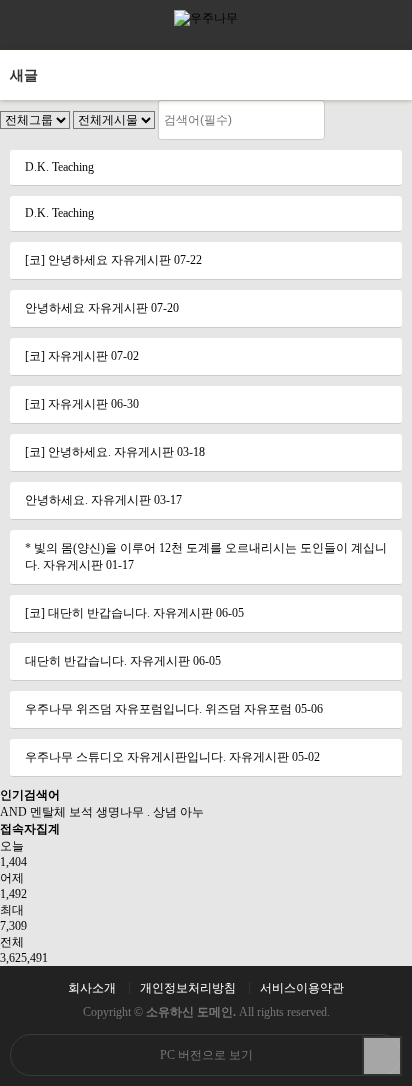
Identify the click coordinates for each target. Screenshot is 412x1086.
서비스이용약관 (302, 988)
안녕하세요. (56, 500)
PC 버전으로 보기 (206, 1055)
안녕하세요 (55, 308)
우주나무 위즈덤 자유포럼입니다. (113, 709)
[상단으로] (382, 1056)
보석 (81, 812)
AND (13, 812)
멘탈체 (48, 812)
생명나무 (120, 812)
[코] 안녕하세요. (68, 452)
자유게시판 (141, 260)
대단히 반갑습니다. (76, 661)
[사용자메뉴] (387, 25)
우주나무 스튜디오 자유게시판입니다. (125, 757)
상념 (165, 812)
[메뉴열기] (25, 25)
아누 (192, 812)
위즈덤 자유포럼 (248, 709)
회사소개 (92, 988)
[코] (36, 356)
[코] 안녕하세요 (66, 260)
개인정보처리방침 (188, 988)
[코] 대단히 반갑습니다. (87, 613)
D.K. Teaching (59, 167)
